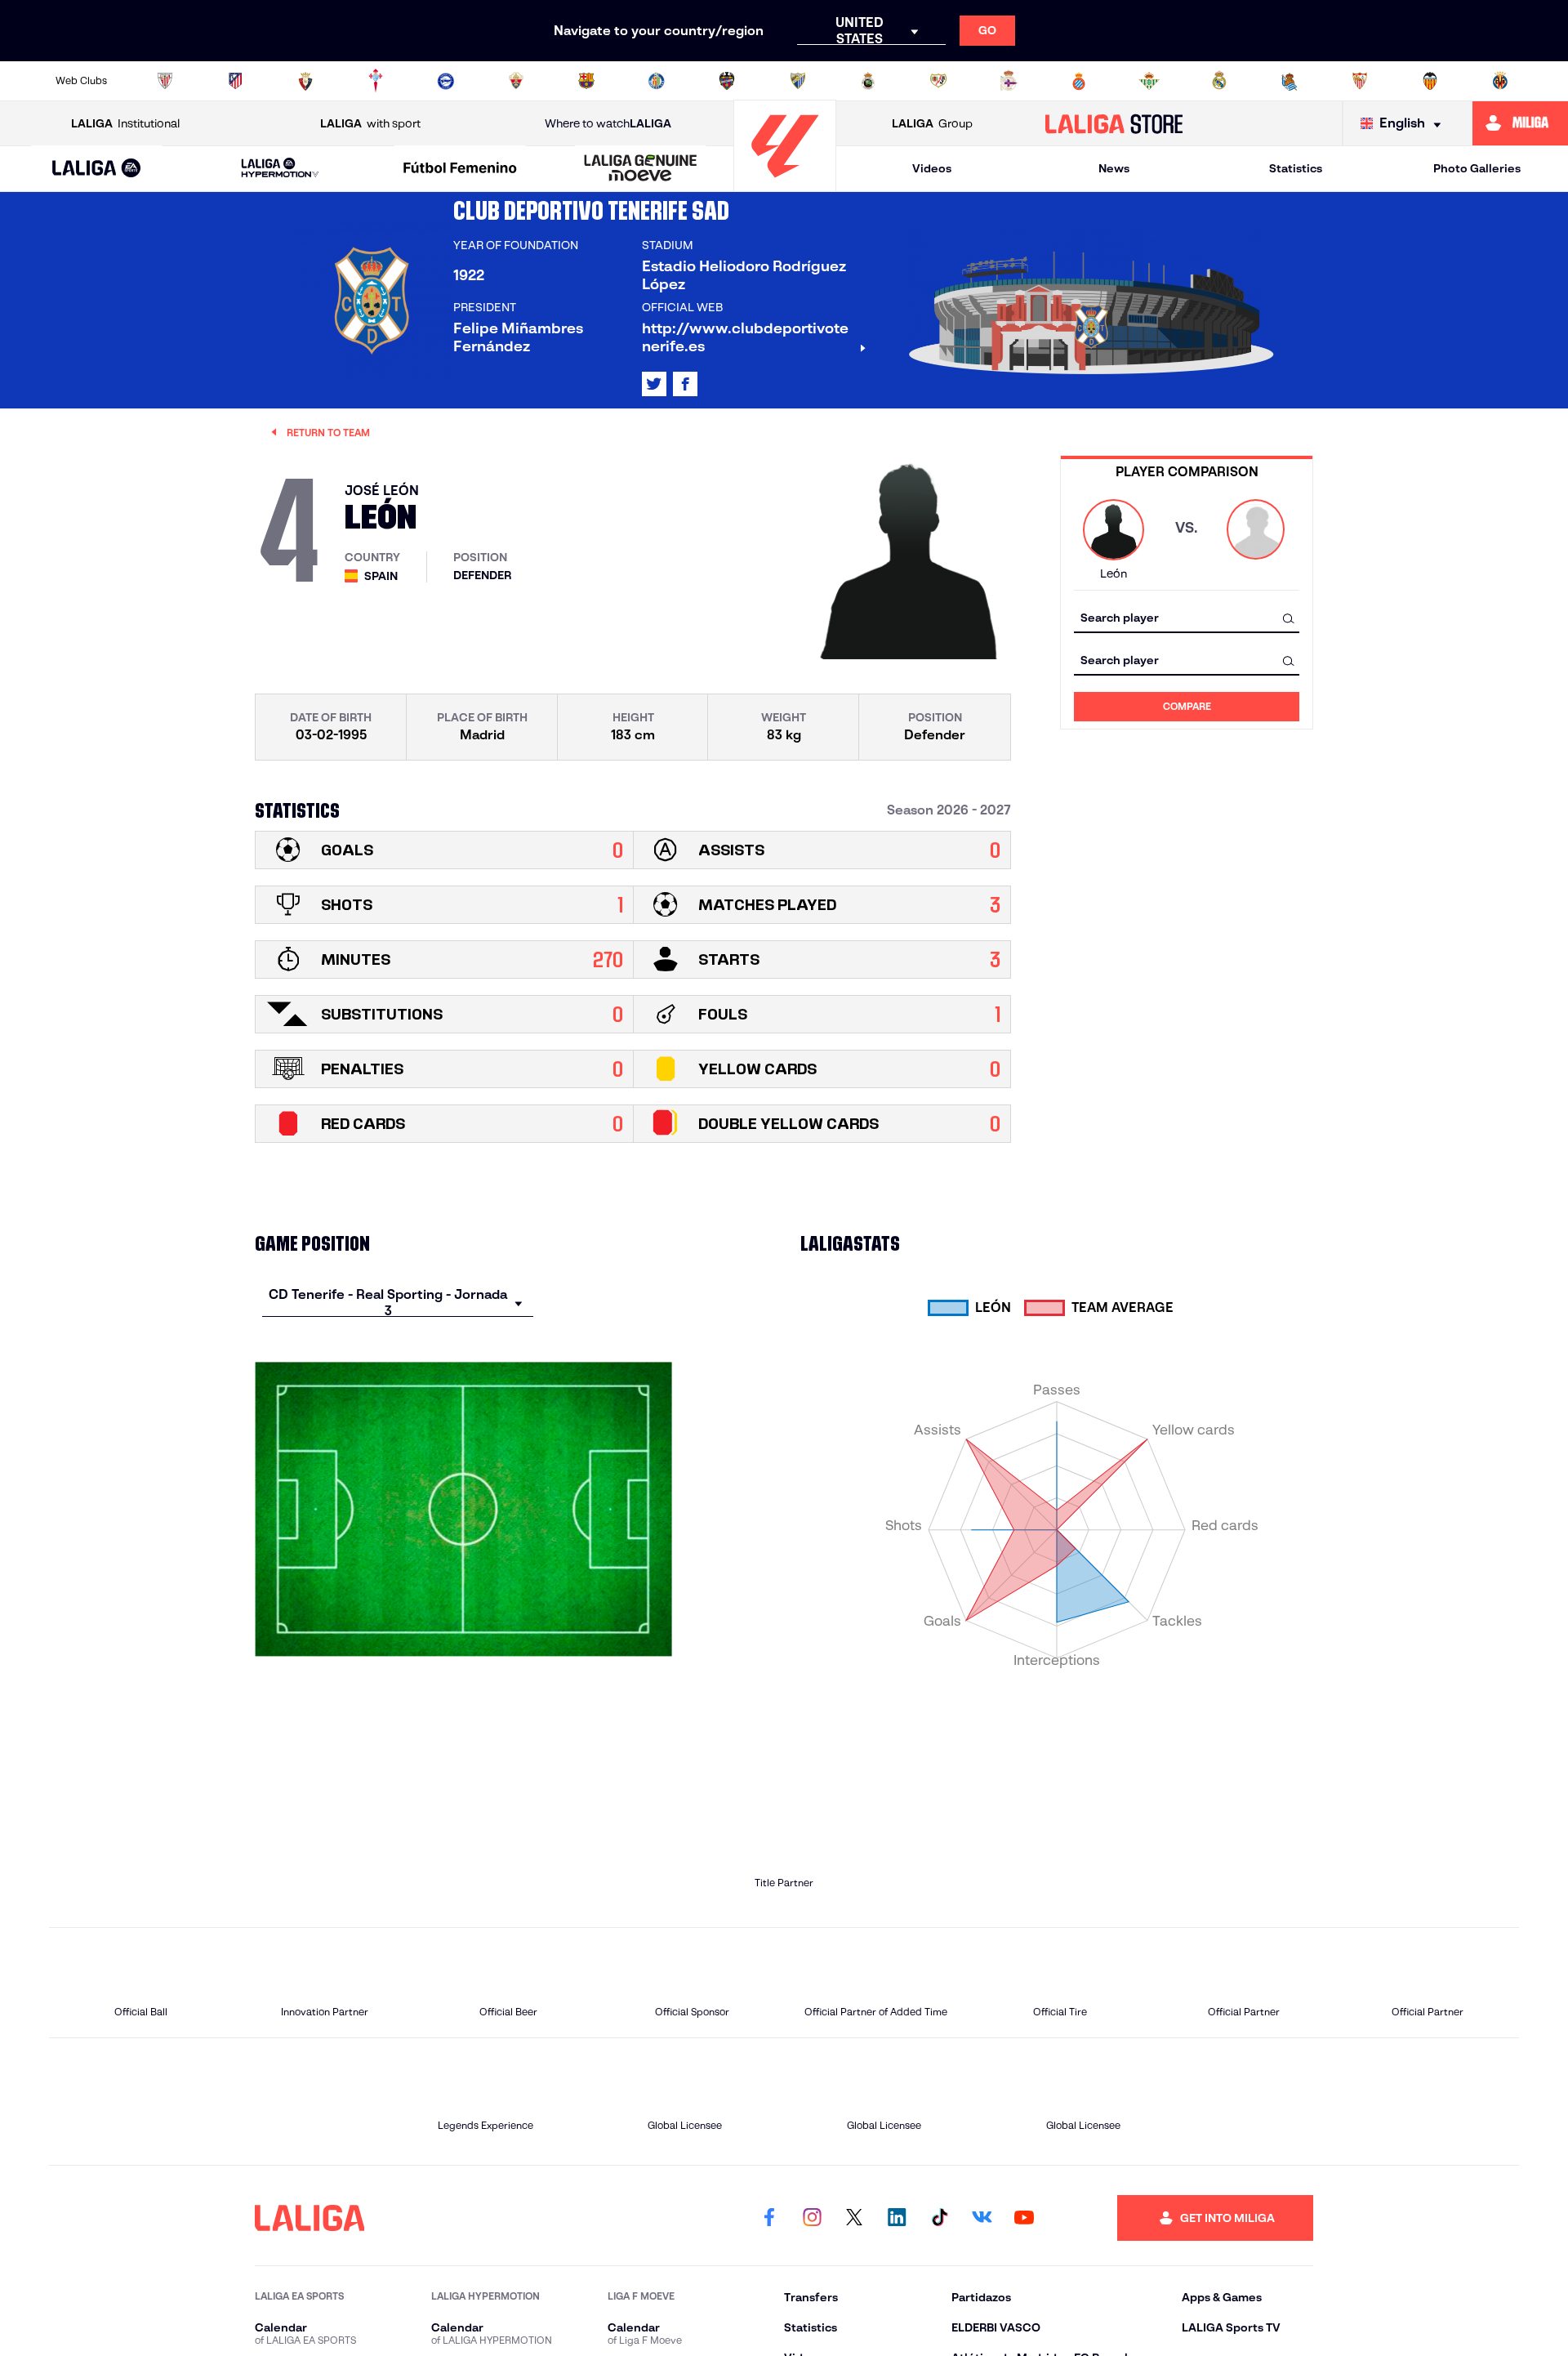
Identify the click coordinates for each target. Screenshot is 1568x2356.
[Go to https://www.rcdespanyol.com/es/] (1079, 81)
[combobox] (1187, 618)
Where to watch (608, 123)
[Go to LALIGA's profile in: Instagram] (812, 2218)
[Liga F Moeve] (461, 169)
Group (932, 123)
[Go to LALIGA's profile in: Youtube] (1024, 2218)
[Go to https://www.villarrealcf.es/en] (1500, 81)
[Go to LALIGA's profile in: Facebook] (769, 2218)
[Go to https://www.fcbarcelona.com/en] (586, 81)
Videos (932, 168)
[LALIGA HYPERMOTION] (280, 169)
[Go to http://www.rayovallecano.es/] (938, 81)
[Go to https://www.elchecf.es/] (516, 81)
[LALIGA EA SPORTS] (97, 169)
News (1114, 168)
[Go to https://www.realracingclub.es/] (868, 81)
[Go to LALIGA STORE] (1114, 123)
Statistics (1296, 168)
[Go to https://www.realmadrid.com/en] (1219, 81)
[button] (97, 169)
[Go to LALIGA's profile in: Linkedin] (897, 2218)
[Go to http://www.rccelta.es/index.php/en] (376, 81)
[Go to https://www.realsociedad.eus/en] (1290, 81)
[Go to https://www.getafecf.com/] (657, 81)
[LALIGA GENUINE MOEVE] (640, 169)
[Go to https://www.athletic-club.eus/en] (165, 81)
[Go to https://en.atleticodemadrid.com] (235, 81)
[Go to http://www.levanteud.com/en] (727, 81)
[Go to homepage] (785, 184)
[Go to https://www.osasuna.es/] (305, 81)
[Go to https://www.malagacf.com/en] (798, 81)
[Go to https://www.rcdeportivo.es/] (1009, 81)
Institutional (125, 123)
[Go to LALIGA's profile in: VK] (982, 2218)
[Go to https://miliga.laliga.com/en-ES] (1520, 123)
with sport (370, 123)
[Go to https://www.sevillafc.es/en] (1360, 81)
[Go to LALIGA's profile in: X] (654, 384)
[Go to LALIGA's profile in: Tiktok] (939, 2218)
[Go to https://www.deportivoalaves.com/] (446, 81)
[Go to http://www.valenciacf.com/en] (1430, 81)
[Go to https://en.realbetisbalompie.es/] (1149, 81)
